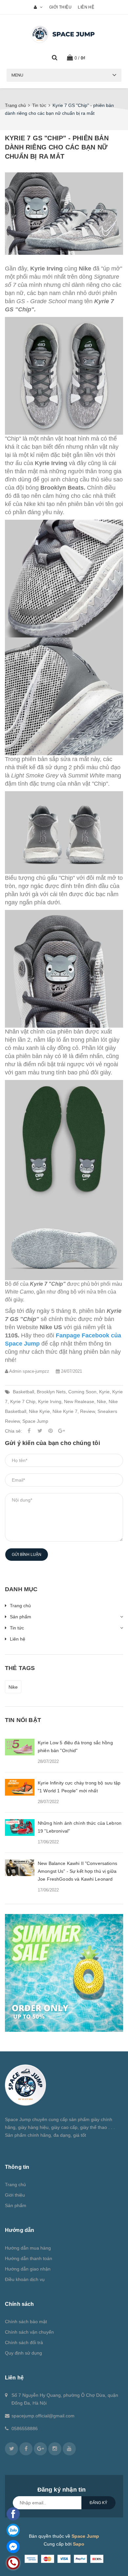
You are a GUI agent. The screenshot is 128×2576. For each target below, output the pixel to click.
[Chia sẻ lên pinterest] (51, 1431)
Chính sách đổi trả (24, 2342)
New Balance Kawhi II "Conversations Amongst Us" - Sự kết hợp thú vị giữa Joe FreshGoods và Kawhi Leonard (77, 1871)
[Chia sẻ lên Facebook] (29, 1431)
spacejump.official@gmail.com (43, 2416)
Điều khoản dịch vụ (25, 2279)
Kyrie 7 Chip (23, 1401)
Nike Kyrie (39, 1411)
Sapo (79, 2544)
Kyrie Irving (50, 1401)
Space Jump (35, 1421)
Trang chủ (20, 1606)
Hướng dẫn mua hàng (28, 2248)
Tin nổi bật (23, 1720)
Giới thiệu (60, 7)
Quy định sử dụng (23, 2353)
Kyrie (104, 1392)
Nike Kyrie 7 (65, 1411)
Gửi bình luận (27, 1555)
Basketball (23, 1392)
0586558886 (25, 2428)
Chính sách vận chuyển (29, 2332)
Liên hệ (86, 7)
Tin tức (17, 1628)
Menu (17, 75)
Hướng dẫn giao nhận (28, 2269)
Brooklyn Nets (51, 1392)
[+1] (61, 1431)
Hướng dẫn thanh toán (29, 2258)
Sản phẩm (21, 1617)
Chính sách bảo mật (26, 2322)
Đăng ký (98, 2503)
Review (87, 1411)
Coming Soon (82, 1392)
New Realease (79, 1401)
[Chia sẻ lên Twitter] (40, 1431)
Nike (101, 1401)
